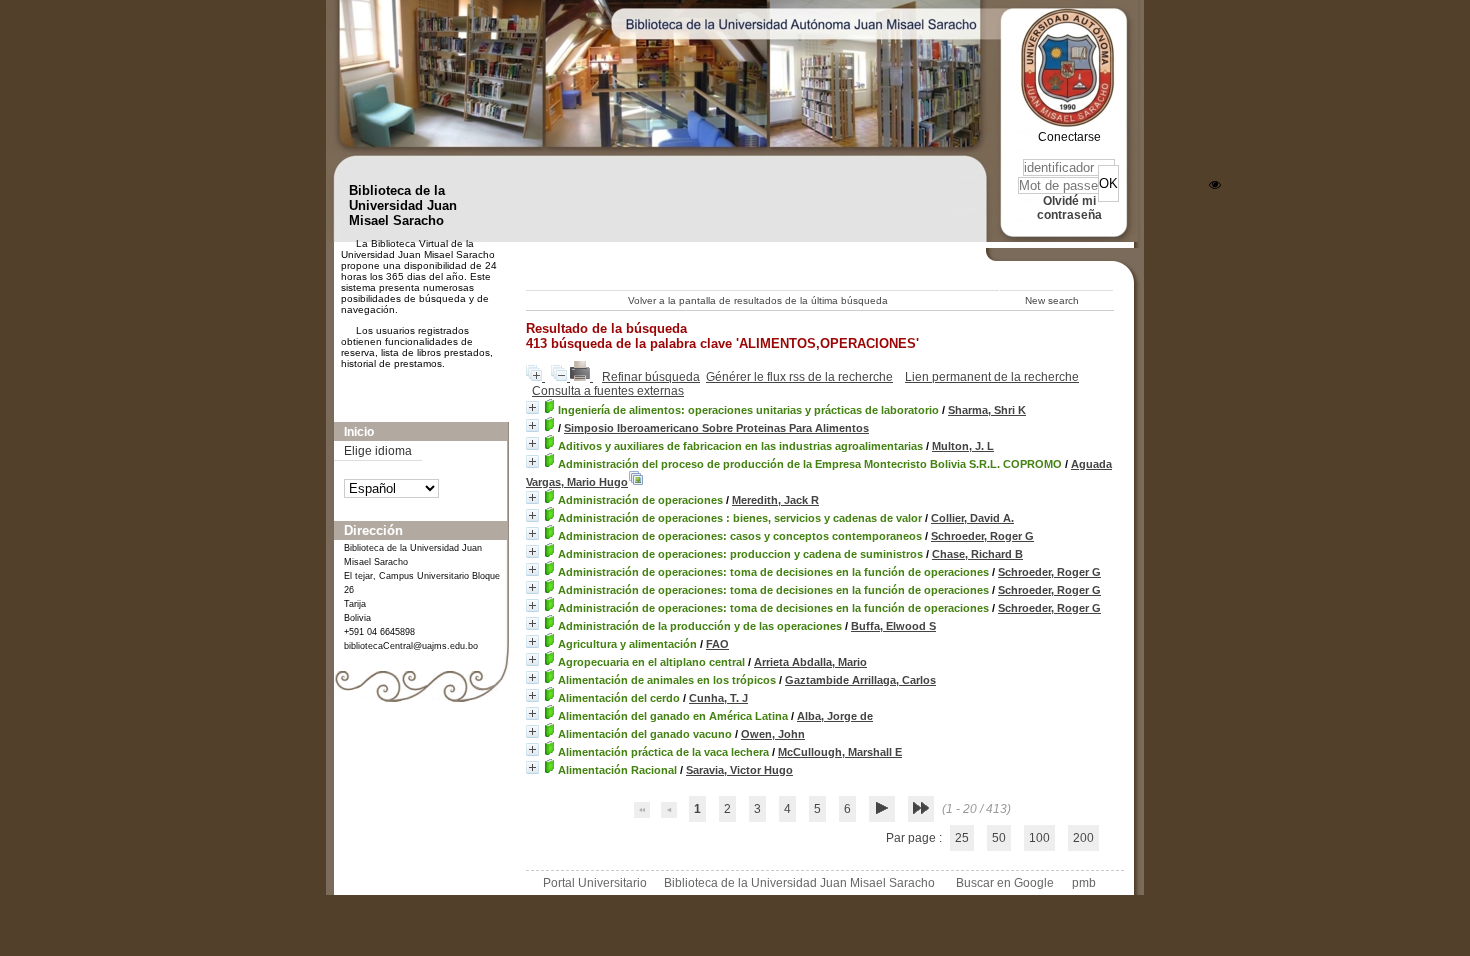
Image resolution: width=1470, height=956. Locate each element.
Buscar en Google (1005, 883)
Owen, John (773, 734)
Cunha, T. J (718, 698)
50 (999, 838)
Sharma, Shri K (987, 410)
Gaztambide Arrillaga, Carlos (860, 680)
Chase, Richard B (977, 554)
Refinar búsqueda (651, 377)
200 (1083, 838)
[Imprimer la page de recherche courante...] (581, 377)
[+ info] (532, 407)
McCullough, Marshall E (840, 752)
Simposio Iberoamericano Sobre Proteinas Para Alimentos (716, 428)
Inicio (359, 432)
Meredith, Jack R (775, 500)
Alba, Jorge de (835, 716)
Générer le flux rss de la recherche (799, 377)
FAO (717, 644)
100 (1039, 838)
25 (962, 838)
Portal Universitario (595, 883)
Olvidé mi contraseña (1069, 208)
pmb (1084, 883)
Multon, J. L (963, 446)
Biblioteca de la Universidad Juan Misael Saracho (799, 883)
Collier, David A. (972, 518)
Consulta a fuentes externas (608, 391)
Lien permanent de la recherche (992, 377)
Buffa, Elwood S (893, 626)
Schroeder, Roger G (982, 536)
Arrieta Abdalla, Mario (810, 662)
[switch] (1215, 185)
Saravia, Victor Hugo (739, 770)
